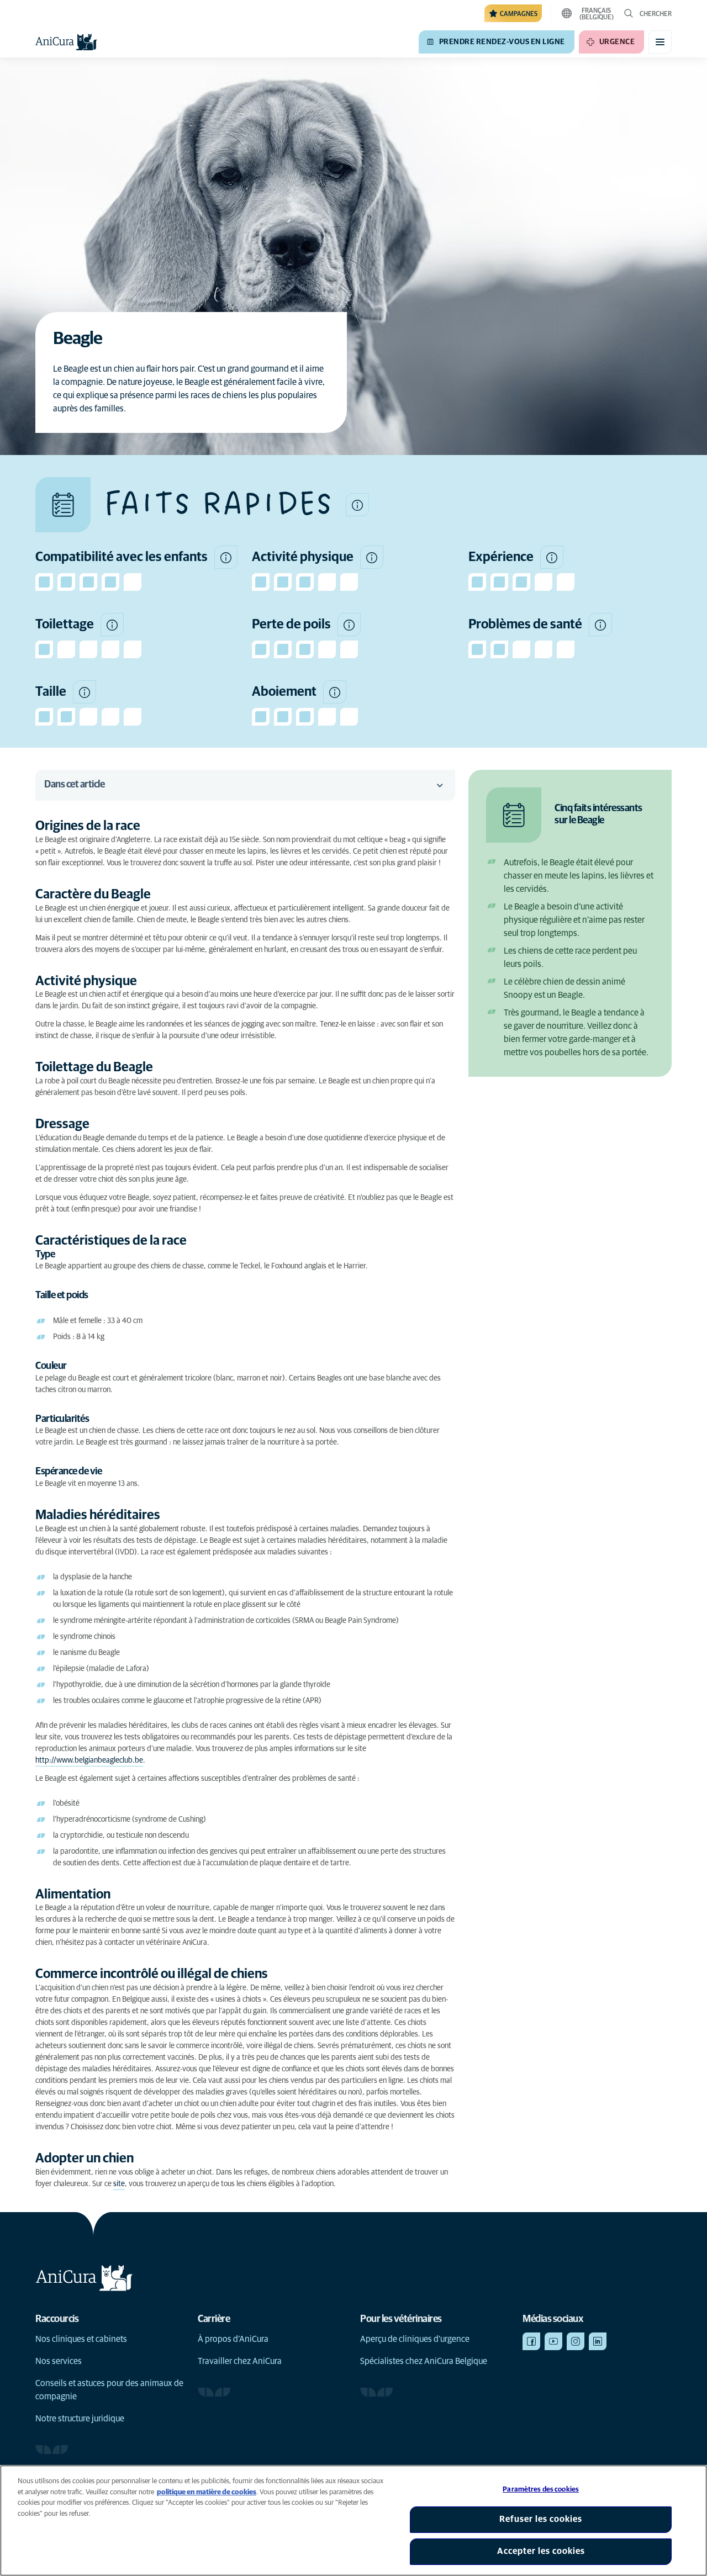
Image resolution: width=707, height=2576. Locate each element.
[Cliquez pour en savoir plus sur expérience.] (552, 557)
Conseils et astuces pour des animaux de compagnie (109, 2390)
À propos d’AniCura (233, 2339)
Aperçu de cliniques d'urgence (415, 2339)
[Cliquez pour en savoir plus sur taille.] (85, 692)
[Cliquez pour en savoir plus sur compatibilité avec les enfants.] (226, 557)
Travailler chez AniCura (240, 2361)
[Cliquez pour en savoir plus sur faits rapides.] (357, 505)
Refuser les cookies (541, 2519)
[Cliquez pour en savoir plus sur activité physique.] (372, 557)
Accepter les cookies (541, 2551)
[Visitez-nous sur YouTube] (553, 2341)
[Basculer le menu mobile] (660, 42)
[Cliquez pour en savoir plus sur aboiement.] (335, 692)
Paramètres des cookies (541, 2490)
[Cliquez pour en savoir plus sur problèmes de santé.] (600, 625)
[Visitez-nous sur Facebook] (531, 2341)
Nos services (59, 2361)
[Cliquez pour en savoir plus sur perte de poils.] (349, 625)
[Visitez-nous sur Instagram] (576, 2341)
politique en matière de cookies (207, 2492)
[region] (353, 2521)
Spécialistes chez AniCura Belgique (424, 2361)
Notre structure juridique (80, 2419)
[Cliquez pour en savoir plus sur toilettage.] (112, 625)
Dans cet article (74, 785)
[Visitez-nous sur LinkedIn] (598, 2341)
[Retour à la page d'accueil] (66, 42)
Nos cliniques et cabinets (81, 2339)
